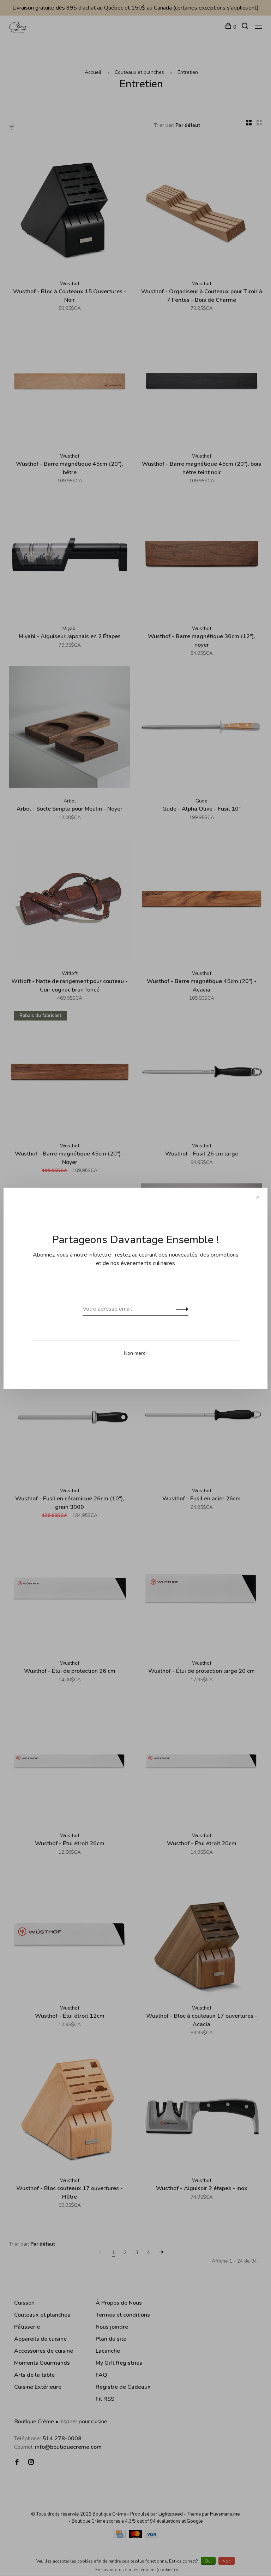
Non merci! (136, 1353)
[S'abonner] (180, 1309)
